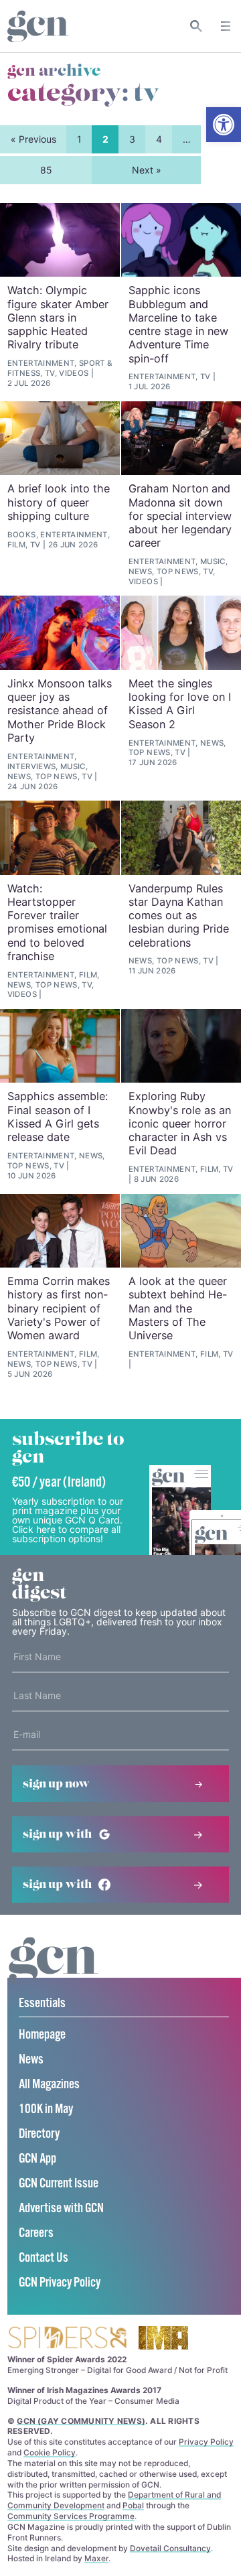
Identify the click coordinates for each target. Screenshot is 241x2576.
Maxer (96, 2558)
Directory (39, 2134)
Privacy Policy (206, 2442)
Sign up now (56, 1784)
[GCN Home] (38, 26)
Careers (36, 2233)
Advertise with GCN (61, 2209)
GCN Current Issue (59, 2184)
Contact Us (44, 2258)
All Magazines (49, 2085)
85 (46, 170)
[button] (224, 125)
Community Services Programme (71, 2516)
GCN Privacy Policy (60, 2283)
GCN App (37, 2159)
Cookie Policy (50, 2452)
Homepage (42, 2035)
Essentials (42, 2004)
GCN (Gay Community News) (81, 2421)
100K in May (46, 2109)
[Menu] (226, 26)
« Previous (33, 139)
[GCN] (54, 1973)
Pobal (133, 2505)
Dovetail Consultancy (170, 2548)
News (31, 2060)
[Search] (196, 26)
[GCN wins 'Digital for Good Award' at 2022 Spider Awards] (67, 2338)
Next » (147, 170)
